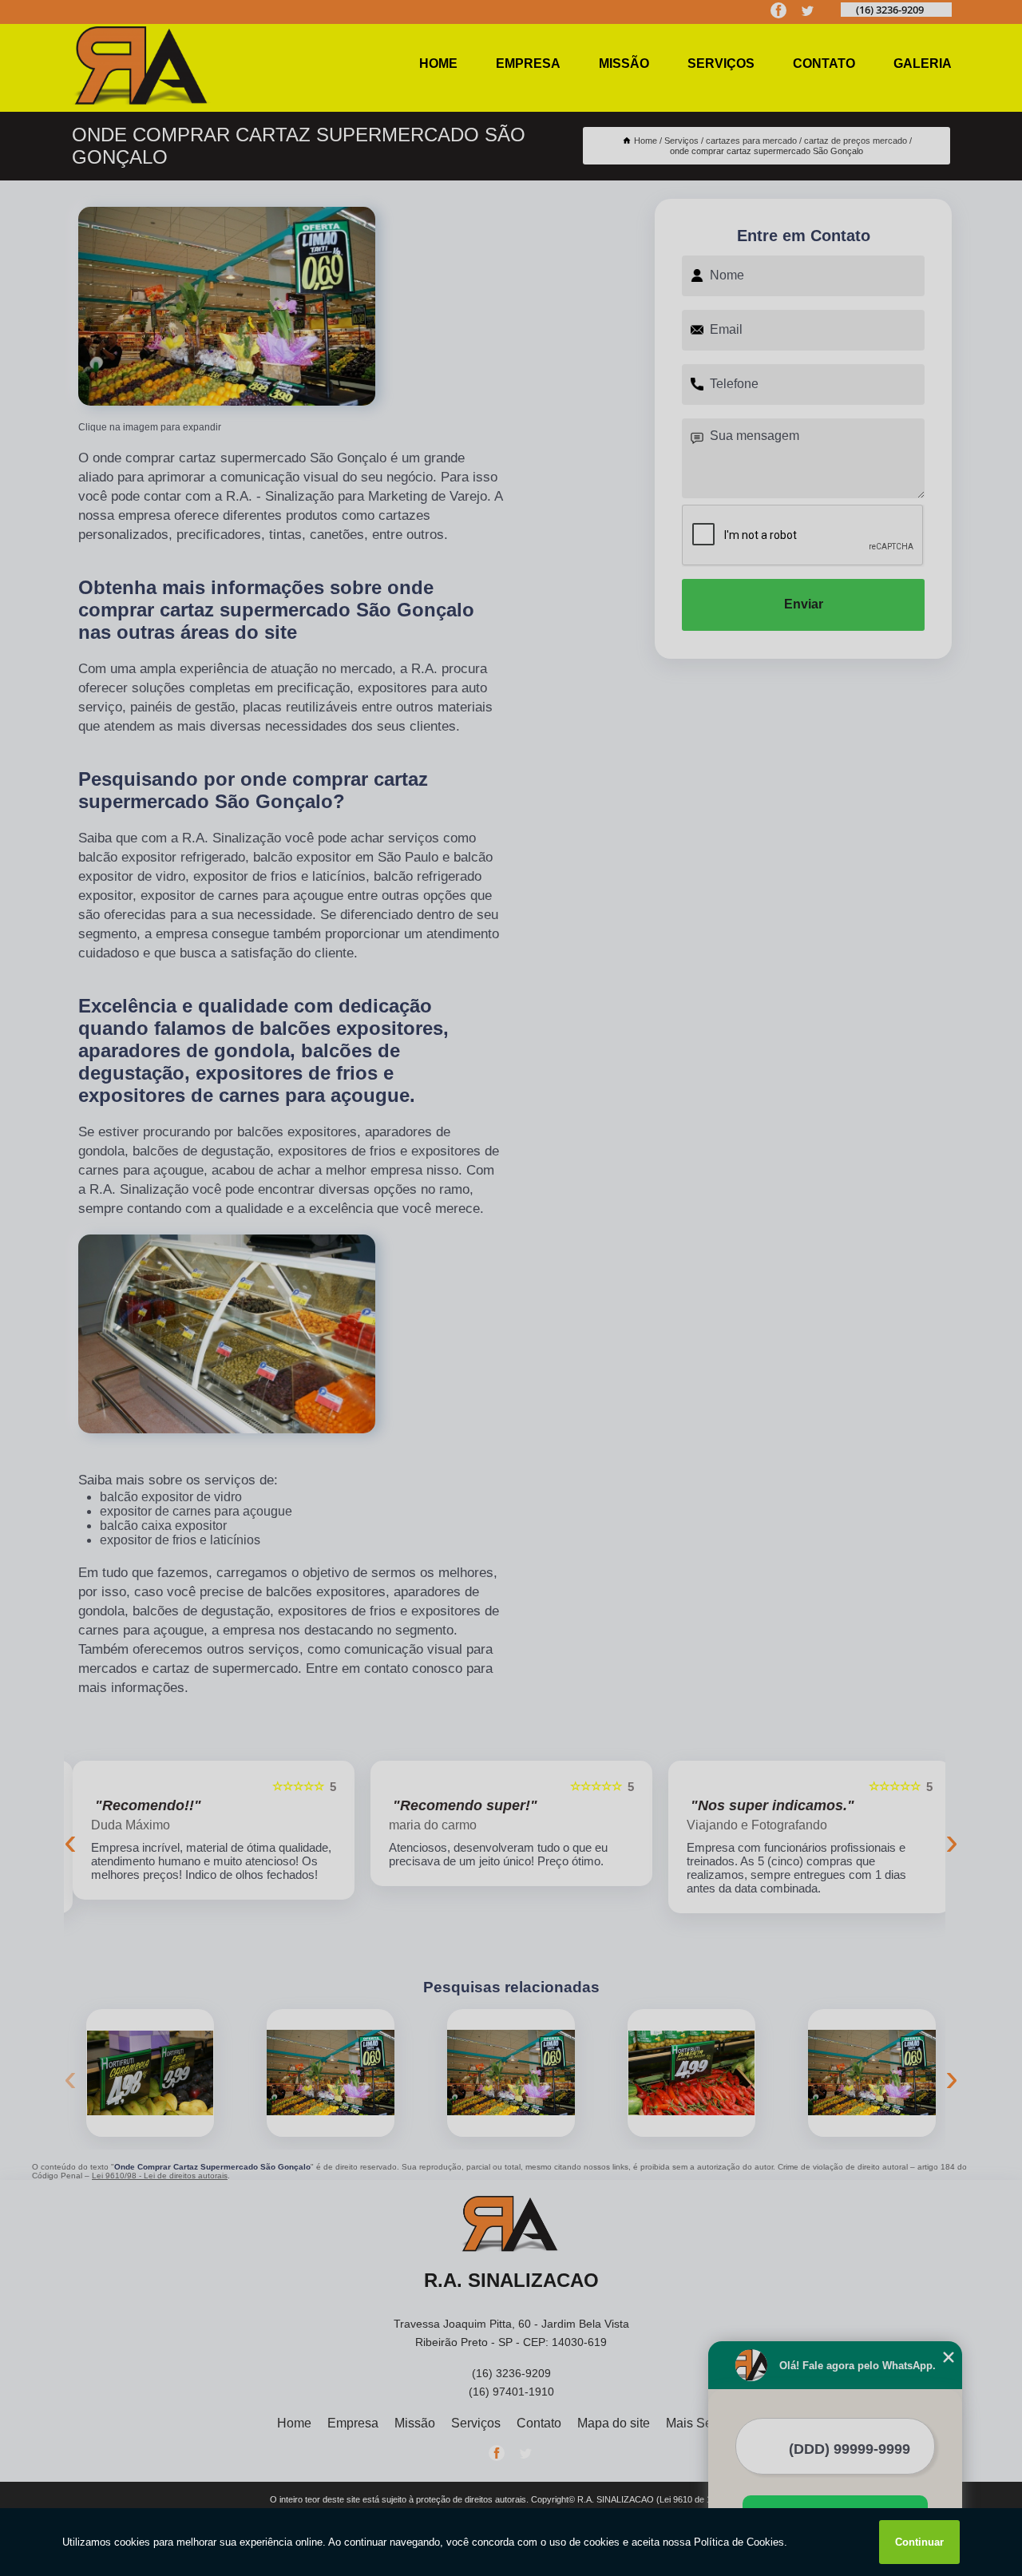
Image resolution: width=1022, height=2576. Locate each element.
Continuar (919, 2542)
